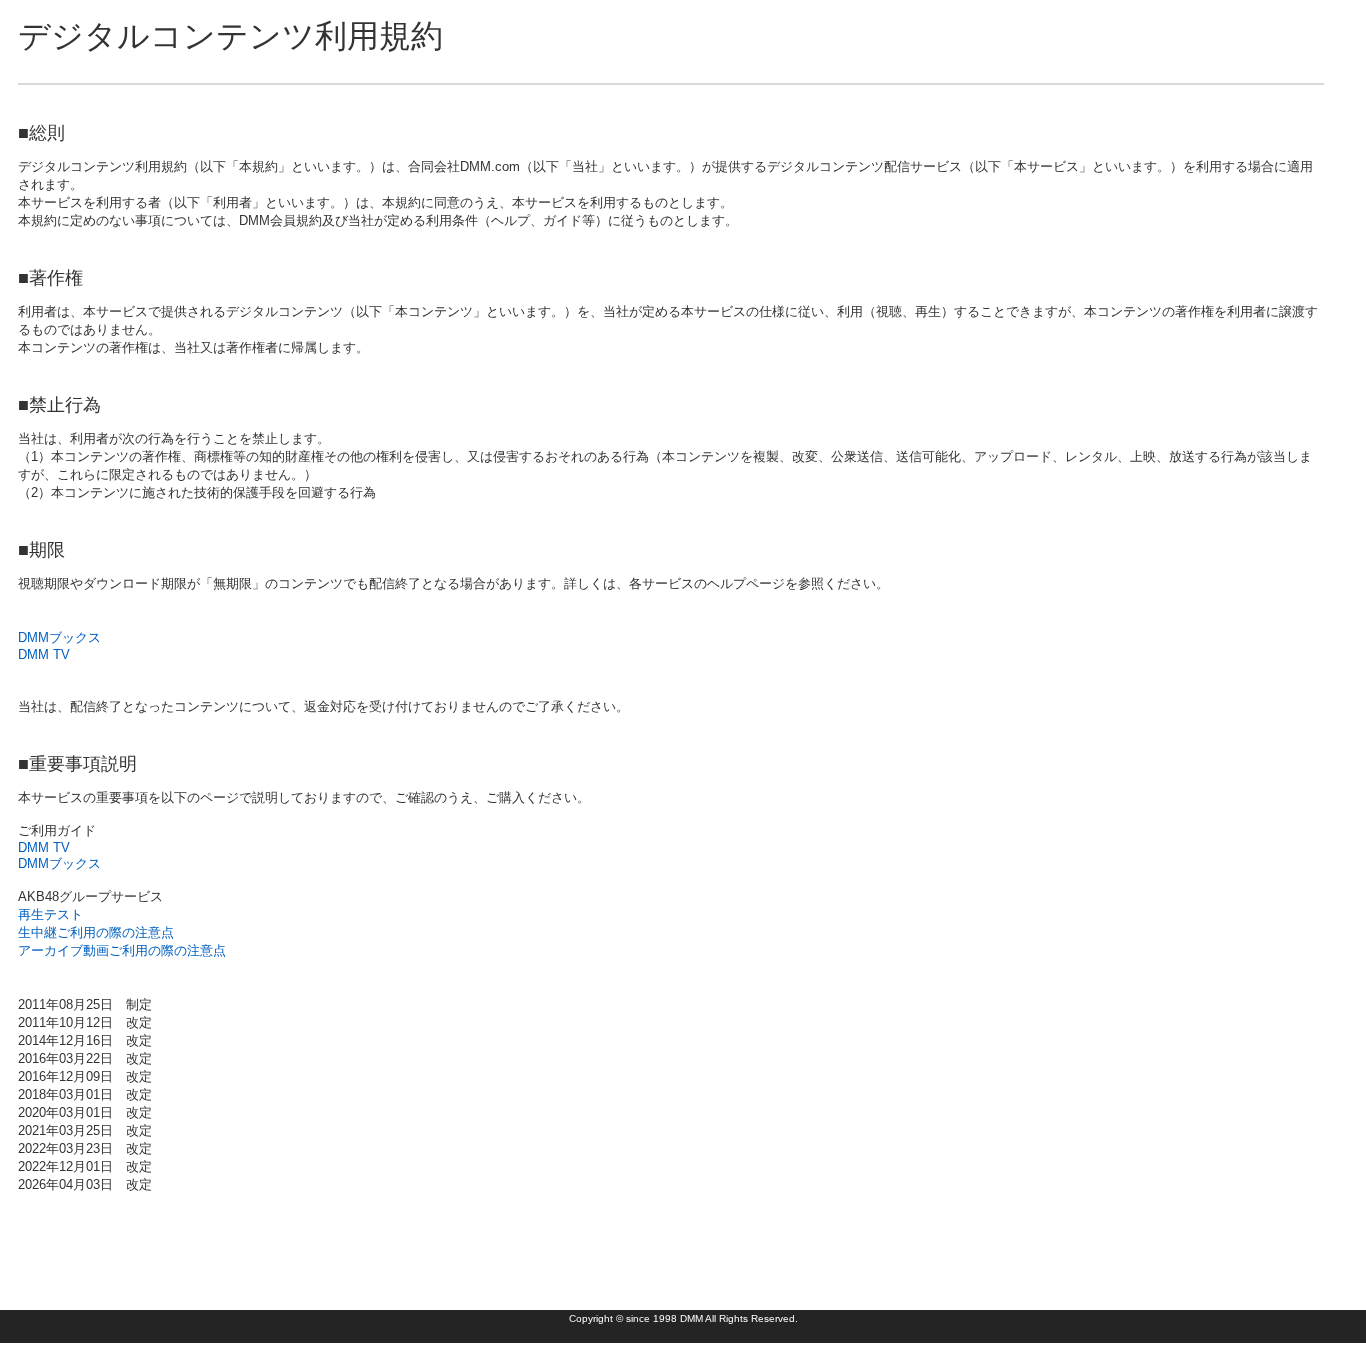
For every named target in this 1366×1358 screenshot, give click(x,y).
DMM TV (44, 654)
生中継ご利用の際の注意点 (96, 932)
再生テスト (50, 914)
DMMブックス (59, 637)
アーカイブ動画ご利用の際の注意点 (122, 950)
